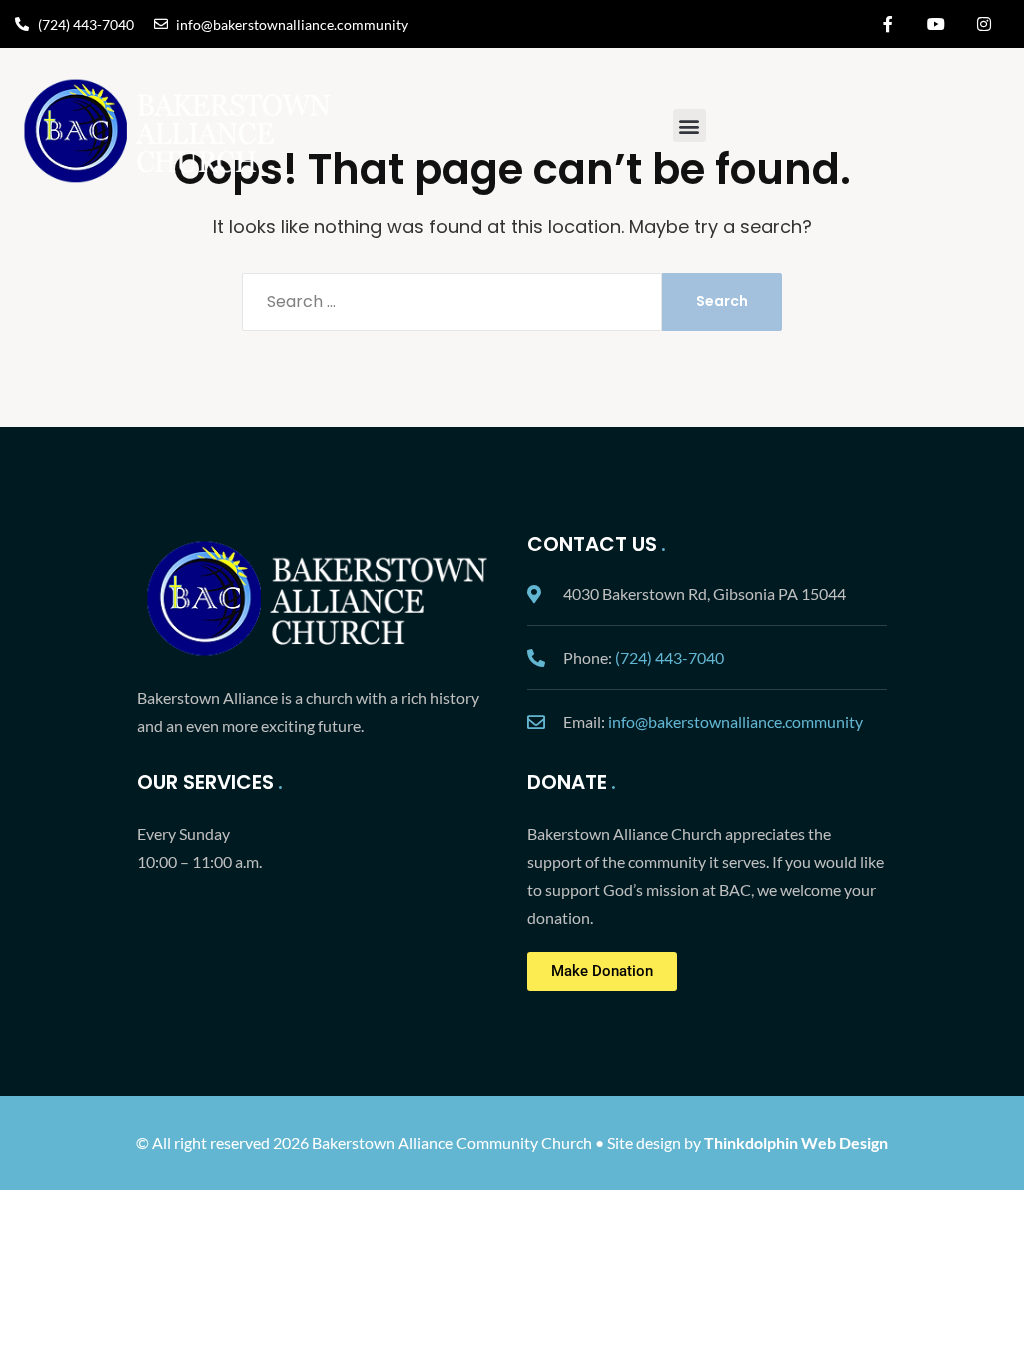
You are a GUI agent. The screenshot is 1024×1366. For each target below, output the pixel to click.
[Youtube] (936, 24)
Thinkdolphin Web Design (796, 1142)
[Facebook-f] (888, 24)
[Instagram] (984, 24)
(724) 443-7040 (669, 657)
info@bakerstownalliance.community (735, 721)
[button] (689, 125)
